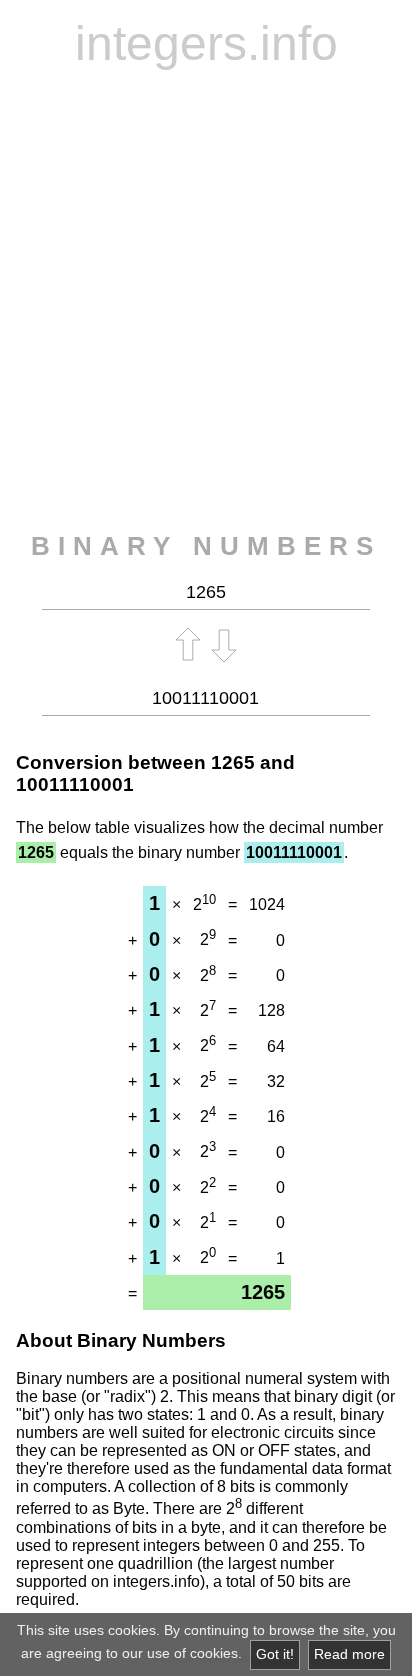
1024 (267, 904)
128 (271, 1010)
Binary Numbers (206, 546)
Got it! (275, 1654)
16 (276, 1116)
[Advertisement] (206, 301)
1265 (233, 762)
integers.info (206, 43)
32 (276, 1081)
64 (276, 1046)
